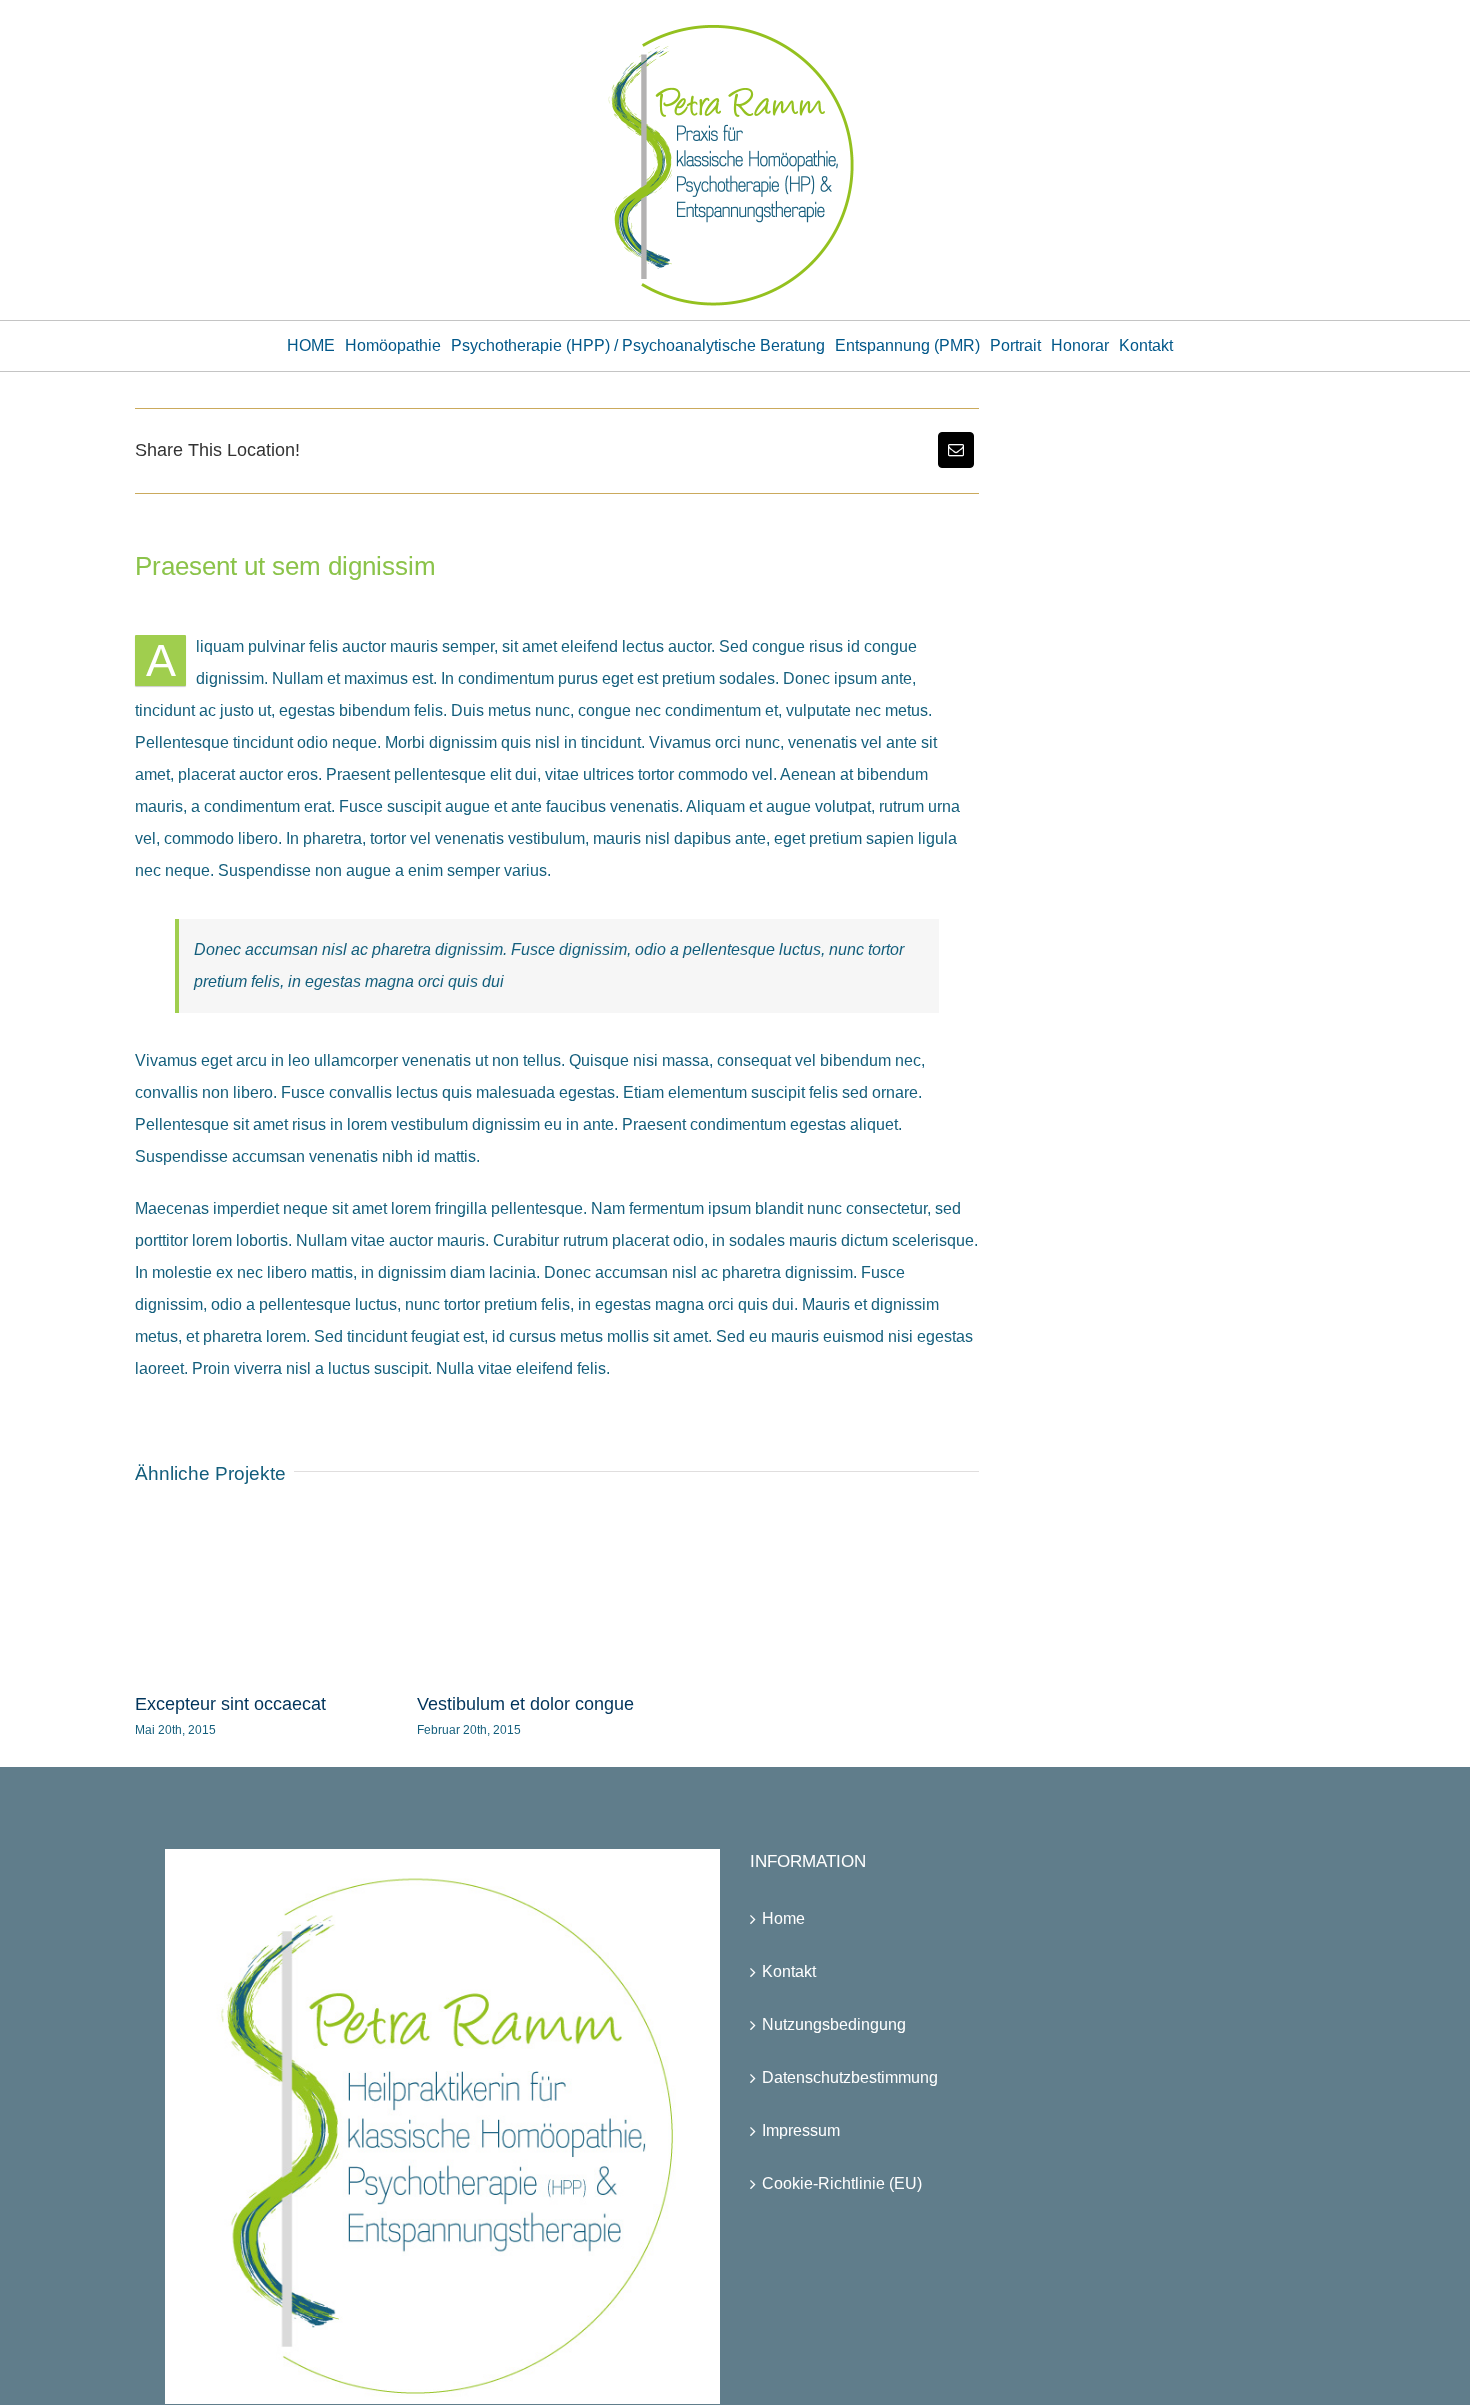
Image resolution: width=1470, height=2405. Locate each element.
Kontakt (789, 1971)
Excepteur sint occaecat (230, 1704)
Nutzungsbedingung (834, 2024)
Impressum (801, 2130)
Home (783, 1918)
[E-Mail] (956, 450)
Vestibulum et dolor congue (525, 1704)
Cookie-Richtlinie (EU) (842, 2183)
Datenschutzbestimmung (850, 2077)
